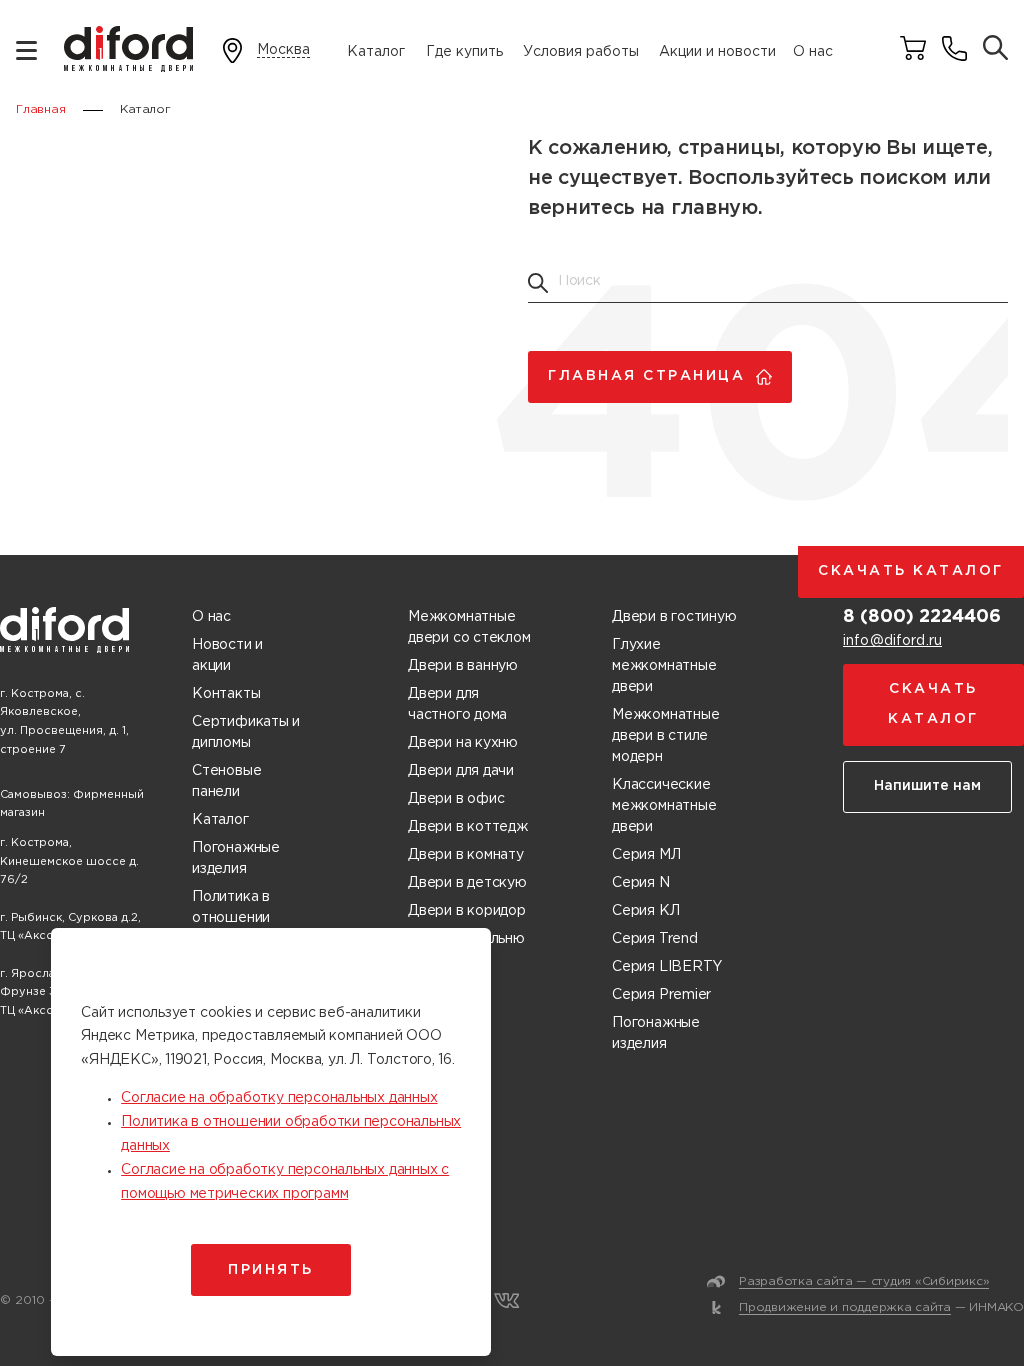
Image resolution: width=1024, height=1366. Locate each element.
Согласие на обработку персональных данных (279, 1098)
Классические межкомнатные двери (664, 806)
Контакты (226, 694)
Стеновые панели (226, 781)
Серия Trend (655, 939)
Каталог (376, 52)
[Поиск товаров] (995, 49)
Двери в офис (456, 799)
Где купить (464, 52)
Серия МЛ (646, 855)
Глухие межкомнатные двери (664, 666)
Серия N (641, 883)
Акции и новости (717, 52)
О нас (813, 52)
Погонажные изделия (236, 858)
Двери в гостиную (674, 617)
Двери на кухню (463, 743)
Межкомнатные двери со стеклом (469, 627)
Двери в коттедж (468, 827)
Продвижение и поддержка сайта (845, 1307)
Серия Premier (661, 995)
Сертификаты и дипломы (246, 732)
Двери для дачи (461, 771)
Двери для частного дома (457, 704)
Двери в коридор (467, 911)
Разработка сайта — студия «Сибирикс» (864, 1281)
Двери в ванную (463, 666)
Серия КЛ (645, 911)
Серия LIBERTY (667, 967)
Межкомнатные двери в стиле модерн (665, 736)
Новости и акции (227, 655)
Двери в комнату (466, 855)
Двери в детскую (467, 883)
